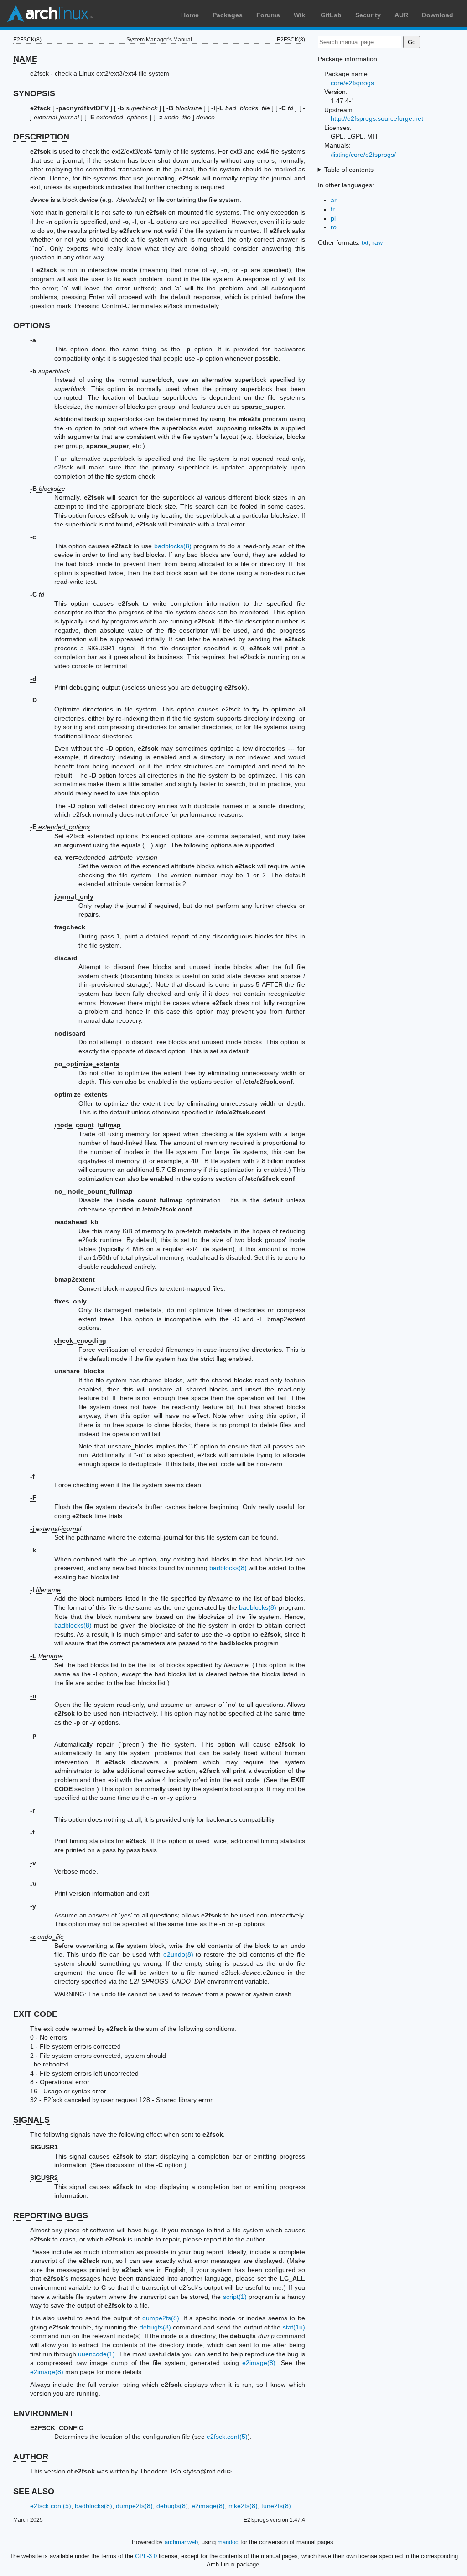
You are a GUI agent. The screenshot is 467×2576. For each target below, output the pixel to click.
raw (377, 242)
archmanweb (181, 2542)
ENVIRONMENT (44, 2413)
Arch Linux (50, 14)
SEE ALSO (34, 2491)
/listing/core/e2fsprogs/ (363, 155)
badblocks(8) (173, 546)
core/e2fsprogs (352, 83)
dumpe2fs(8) (161, 2318)
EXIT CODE (35, 2014)
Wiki (300, 15)
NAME (25, 59)
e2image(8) (259, 2363)
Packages (228, 15)
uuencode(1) (96, 2354)
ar (334, 200)
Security (368, 15)
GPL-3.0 (146, 2556)
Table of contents (349, 170)
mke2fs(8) (243, 2506)
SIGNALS (31, 2120)
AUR (401, 15)
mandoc (228, 2542)
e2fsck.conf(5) (227, 2437)
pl (333, 218)
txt (365, 242)
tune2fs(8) (276, 2506)
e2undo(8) (178, 1954)
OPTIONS (32, 325)
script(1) (235, 2297)
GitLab (331, 15)
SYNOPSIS (34, 93)
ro (334, 227)
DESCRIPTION (41, 137)
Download (438, 15)
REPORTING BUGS (51, 2215)
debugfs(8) (155, 2327)
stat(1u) (294, 2327)
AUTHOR (31, 2457)
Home (190, 15)
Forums (268, 15)
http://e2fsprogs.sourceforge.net (377, 118)
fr (333, 209)
